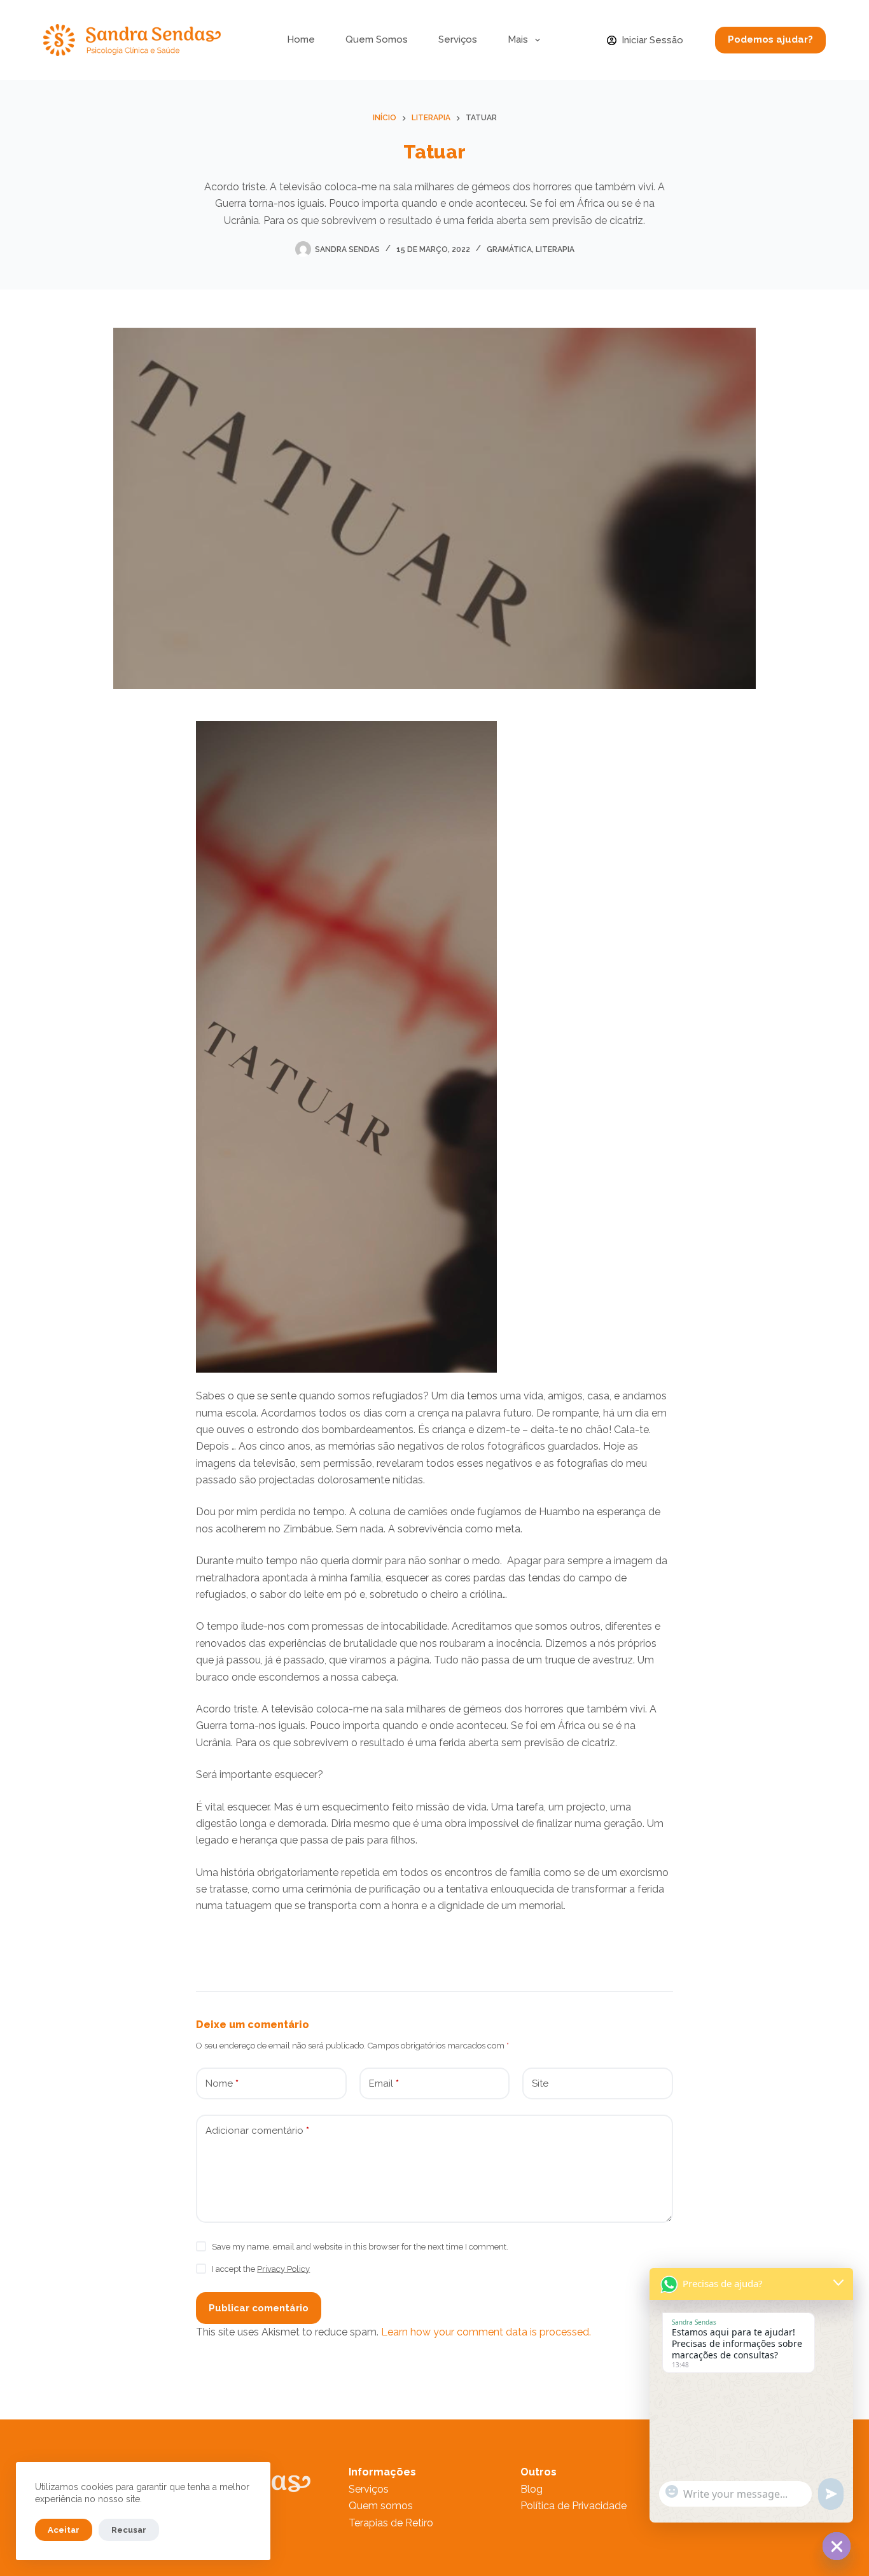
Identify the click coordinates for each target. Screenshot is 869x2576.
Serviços (458, 39)
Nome (222, 2083)
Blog (532, 2489)
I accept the (261, 2269)
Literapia (555, 249)
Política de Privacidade (574, 2506)
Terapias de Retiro (391, 2523)
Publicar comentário (259, 2308)
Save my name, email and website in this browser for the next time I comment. (360, 2247)
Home (301, 39)
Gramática (509, 249)
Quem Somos (377, 39)
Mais (518, 39)
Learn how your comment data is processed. (486, 2332)
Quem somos (381, 2506)
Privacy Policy (283, 2269)
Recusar (129, 2530)
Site (540, 2083)
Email (384, 2083)
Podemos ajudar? (770, 39)
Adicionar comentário (257, 2131)
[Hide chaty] (837, 2546)
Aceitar (64, 2530)
